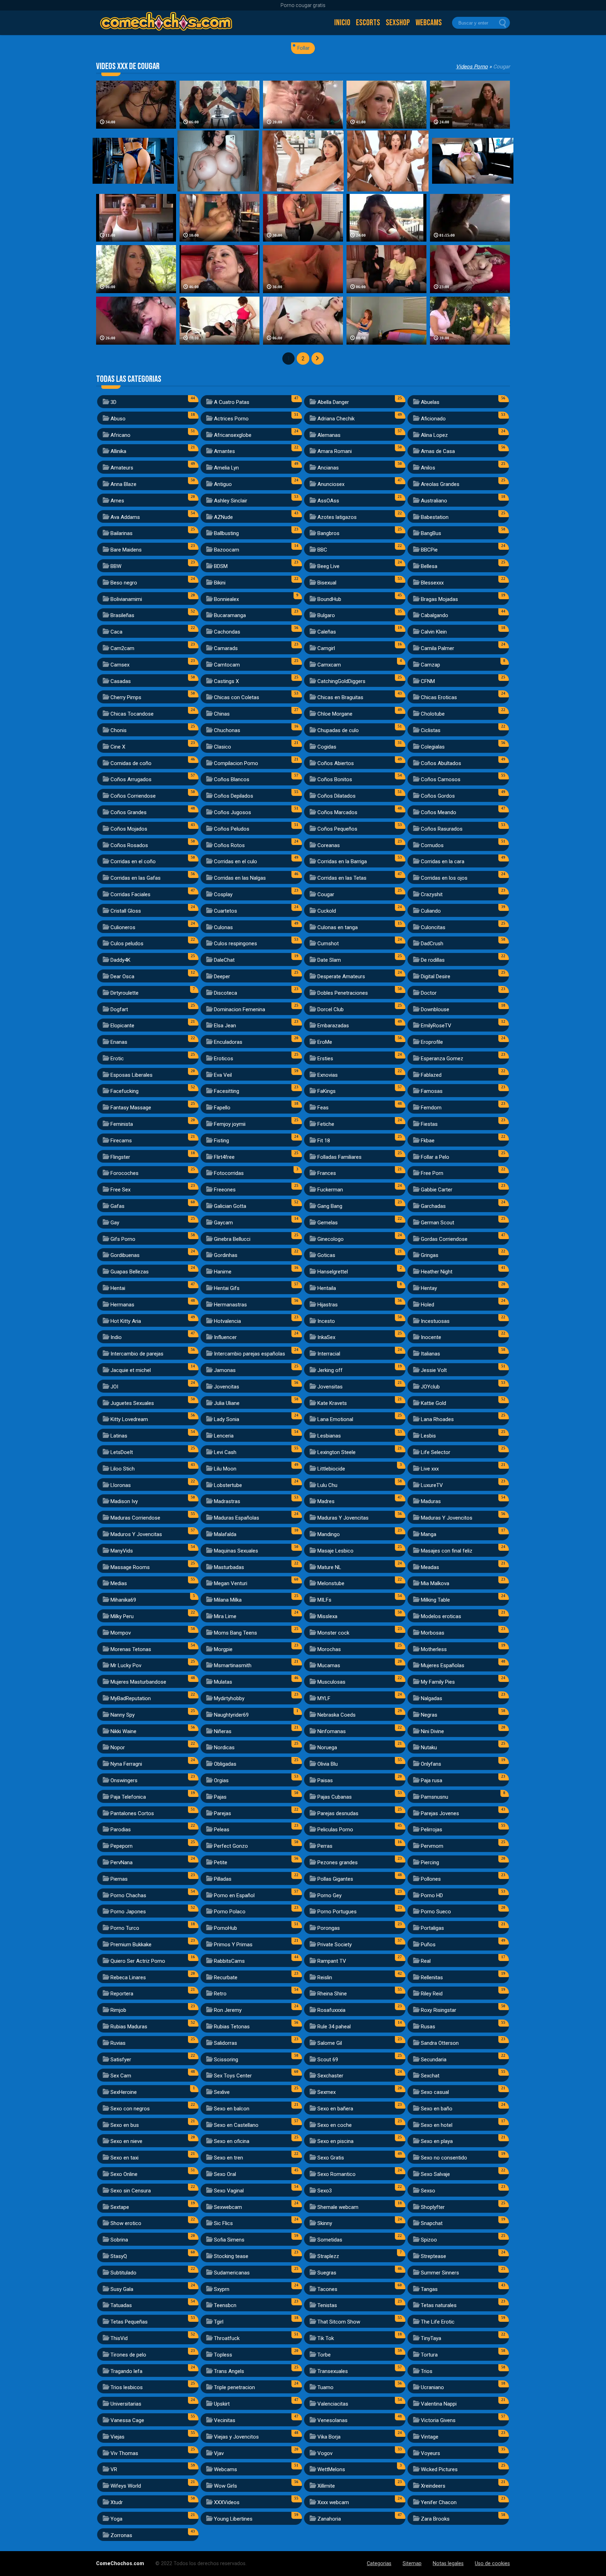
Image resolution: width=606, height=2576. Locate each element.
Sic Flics (223, 2223)
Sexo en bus (125, 2125)
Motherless (434, 1649)
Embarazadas (333, 1026)
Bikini (220, 583)
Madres (326, 1501)
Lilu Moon (225, 1469)
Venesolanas (332, 2420)
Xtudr (117, 2502)
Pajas (220, 1797)
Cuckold (327, 911)
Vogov (325, 2453)
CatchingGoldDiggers (341, 681)
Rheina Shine (332, 1994)
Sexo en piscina (335, 2141)
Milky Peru (122, 1616)
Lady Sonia (227, 1419)
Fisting (221, 1141)
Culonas (223, 927)
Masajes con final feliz (447, 1551)
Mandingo (329, 1534)
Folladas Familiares (339, 1157)
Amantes (224, 451)
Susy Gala (122, 2289)
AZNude (223, 517)
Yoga (116, 2519)
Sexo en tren (228, 2158)
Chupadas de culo (338, 730)
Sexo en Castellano (236, 2125)
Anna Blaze (123, 484)
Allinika (118, 451)
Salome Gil (330, 2043)
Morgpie (223, 1649)
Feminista (122, 1124)
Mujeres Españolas (443, 1665)
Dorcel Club (331, 1009)
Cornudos (432, 845)
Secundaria (434, 2060)
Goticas (326, 1255)
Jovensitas (330, 1387)
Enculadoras (228, 1042)
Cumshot (328, 944)
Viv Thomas (124, 2453)
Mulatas (223, 1682)
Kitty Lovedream (129, 1419)
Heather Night (437, 1272)
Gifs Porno (123, 1239)
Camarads (226, 648)
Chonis (119, 730)
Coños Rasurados (442, 829)
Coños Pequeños (337, 829)
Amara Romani (335, 451)
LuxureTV (432, 1485)
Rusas (428, 2027)
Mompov (121, 1633)
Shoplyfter (433, 2207)
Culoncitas (433, 927)
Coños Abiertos (336, 763)
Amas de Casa (438, 451)
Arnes (117, 501)
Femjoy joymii (230, 1124)
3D (113, 402)
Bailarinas (122, 533)
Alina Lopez (434, 435)
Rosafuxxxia (331, 2010)
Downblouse (435, 1009)
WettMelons (331, 2469)
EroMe (325, 1042)
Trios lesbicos (127, 2387)
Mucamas (329, 1665)
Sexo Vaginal (229, 2191)
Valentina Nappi (439, 2404)
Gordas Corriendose (444, 1239)
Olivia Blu (328, 1764)
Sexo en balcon (232, 2109)
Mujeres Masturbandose (138, 1682)
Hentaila (327, 1288)
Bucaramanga (230, 615)
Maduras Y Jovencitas (343, 1518)
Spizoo (429, 2240)
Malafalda (225, 1534)
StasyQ (119, 2256)
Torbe (324, 2355)
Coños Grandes (129, 812)
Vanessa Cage (127, 2420)
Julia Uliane (227, 1403)
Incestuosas (435, 1321)
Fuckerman (330, 1190)
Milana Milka (228, 1600)
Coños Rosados (129, 845)
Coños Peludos (232, 829)
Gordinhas (226, 1255)
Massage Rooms (130, 1567)
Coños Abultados (441, 763)
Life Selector (436, 1452)
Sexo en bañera (335, 2109)
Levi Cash (225, 1452)
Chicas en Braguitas (340, 697)
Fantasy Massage (131, 1108)
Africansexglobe (233, 435)
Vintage (430, 2437)
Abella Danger (333, 402)
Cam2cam (122, 648)
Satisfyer (121, 2060)
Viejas (117, 2437)
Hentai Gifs (227, 1288)
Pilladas (223, 1879)
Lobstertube (228, 1485)
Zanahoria (329, 2519)
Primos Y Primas (233, 1945)
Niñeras (223, 1731)
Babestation (435, 517)
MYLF (324, 1698)
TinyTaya (431, 2338)
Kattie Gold (433, 1403)
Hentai (118, 1288)
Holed (427, 1305)
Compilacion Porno (236, 763)
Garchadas (433, 1206)
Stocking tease (231, 2256)
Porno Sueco (436, 1912)
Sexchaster (330, 2076)
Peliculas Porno (335, 1830)
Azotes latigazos (337, 517)
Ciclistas (431, 730)
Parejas (223, 1813)
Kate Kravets (332, 1403)
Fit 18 (324, 1141)
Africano (120, 435)
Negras (429, 1715)
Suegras (327, 2273)
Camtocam (227, 665)
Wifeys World (126, 2486)
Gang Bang (330, 1206)
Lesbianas (329, 1436)
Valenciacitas (333, 2404)
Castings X (226, 681)
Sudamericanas (232, 2273)
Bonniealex (226, 599)
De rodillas (433, 960)
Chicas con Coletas (237, 697)
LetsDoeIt (122, 1452)
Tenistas (327, 2305)
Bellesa (429, 566)
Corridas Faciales (130, 894)
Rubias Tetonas (232, 2027)
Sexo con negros (130, 2109)
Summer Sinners (440, 2273)
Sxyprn (222, 2289)
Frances (327, 1173)
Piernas (119, 1879)
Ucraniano (432, 2387)
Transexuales (333, 2371)
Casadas (121, 681)
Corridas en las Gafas (136, 878)
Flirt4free (224, 1157)
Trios (427, 2371)
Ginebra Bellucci (232, 1239)
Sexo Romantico (336, 2174)
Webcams (429, 23)
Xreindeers (433, 2486)
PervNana (122, 1862)
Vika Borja (329, 2437)
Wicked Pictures (439, 2469)
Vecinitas (225, 2420)
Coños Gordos (438, 796)
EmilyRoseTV (436, 1026)
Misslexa (327, 1616)
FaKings (326, 1091)
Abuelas (430, 402)
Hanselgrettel (333, 1272)
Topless (223, 2355)
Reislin (325, 1977)
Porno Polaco (230, 1912)
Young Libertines (233, 2519)
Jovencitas (227, 1387)
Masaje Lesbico (335, 1551)
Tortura (429, 2355)
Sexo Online (124, 2174)
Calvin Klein (434, 632)
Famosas (432, 1091)
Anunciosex (331, 484)
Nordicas (224, 1747)
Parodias (121, 1830)
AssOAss (328, 501)
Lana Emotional (335, 1419)
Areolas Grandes (440, 484)
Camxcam (329, 665)
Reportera (122, 1994)
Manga (429, 1534)
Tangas (429, 2289)
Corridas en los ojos (444, 878)
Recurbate (226, 1977)
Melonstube (331, 1583)
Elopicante (122, 1026)
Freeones (225, 1190)
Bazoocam (227, 550)
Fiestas (429, 1124)
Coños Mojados (129, 829)
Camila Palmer (437, 648)
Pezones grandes (338, 1862)
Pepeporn (122, 1846)
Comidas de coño (131, 763)
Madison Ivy (124, 1501)
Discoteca (225, 993)
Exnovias (328, 1075)
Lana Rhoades (437, 1419)
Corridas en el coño (133, 861)
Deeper (222, 976)
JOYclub (430, 1387)
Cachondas (227, 632)
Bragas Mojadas (439, 599)
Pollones (431, 1879)
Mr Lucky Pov (126, 1665)
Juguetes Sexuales (132, 1403)
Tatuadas (121, 2305)
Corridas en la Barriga (342, 861)
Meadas (430, 1567)
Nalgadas (432, 1698)
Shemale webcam (338, 2207)
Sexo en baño (437, 2109)
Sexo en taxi (124, 2158)
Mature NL (329, 1567)
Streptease (433, 2256)
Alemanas (329, 435)
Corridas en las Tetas (342, 878)
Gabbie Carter (437, 1190)
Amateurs (122, 468)
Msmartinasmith (233, 1665)
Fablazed (431, 1075)
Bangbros (328, 533)
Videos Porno (472, 67)
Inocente (431, 1337)
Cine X (118, 747)
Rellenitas (432, 1977)
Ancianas (328, 468)
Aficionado (433, 419)
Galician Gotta (230, 1206)
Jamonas (225, 1370)
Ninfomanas (332, 1731)
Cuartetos (225, 911)
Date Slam (329, 960)
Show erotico (126, 2223)
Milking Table (435, 1600)
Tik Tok (326, 2338)
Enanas (119, 1042)
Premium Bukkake (131, 1945)
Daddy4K (120, 960)
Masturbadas (229, 1567)
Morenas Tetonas (131, 1649)
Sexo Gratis (331, 2158)
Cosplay (223, 894)
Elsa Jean (225, 1026)
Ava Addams (125, 517)
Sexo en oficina (232, 2141)
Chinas (222, 714)
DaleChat (224, 960)
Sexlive (222, 2092)
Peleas (222, 1830)
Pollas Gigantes (335, 1879)
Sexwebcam (228, 2207)
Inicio (342, 23)
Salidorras (225, 2043)
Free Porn (432, 1173)
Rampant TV (332, 1961)
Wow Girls (225, 2486)
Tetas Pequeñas (129, 2322)
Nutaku (429, 1747)
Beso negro (124, 583)
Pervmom (432, 1846)
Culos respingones (235, 944)
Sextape (120, 2207)
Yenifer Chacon (439, 2502)
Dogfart (119, 1009)
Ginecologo (331, 1239)
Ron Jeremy (228, 2010)
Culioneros (123, 927)
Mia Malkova (435, 1583)
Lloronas (121, 1485)
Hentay (429, 1288)
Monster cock (333, 1633)
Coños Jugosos (233, 812)
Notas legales (448, 2564)
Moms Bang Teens (235, 1633)
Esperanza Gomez (442, 1059)
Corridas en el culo (235, 861)
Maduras (431, 1501)
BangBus (431, 533)
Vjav (219, 2453)
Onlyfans (431, 1764)
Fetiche (326, 1124)
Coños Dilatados (336, 796)
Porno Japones (128, 1912)
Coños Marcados (337, 812)
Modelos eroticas (441, 1616)
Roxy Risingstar (439, 2010)
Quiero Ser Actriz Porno (138, 1961)
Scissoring (226, 2060)
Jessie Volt (434, 1370)
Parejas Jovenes (440, 1813)
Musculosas (331, 1682)
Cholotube (433, 714)
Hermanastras (230, 1305)
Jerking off (330, 1370)
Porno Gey (329, 1895)
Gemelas (328, 1223)
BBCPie (429, 550)
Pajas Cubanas (335, 1797)
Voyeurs (430, 2453)
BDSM (221, 566)
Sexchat (430, 2076)
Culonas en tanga (338, 927)
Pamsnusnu (435, 1797)
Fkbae (428, 1141)
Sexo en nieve (126, 2141)
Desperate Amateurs (341, 976)
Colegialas (433, 747)
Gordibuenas (125, 1255)
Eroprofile (432, 1042)
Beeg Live (328, 566)
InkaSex (326, 1337)
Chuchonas (227, 730)
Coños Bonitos (335, 779)
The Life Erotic (438, 2322)
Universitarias (126, 2404)
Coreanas (329, 845)
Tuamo (325, 2387)
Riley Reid (432, 1994)
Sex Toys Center (233, 2076)
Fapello (222, 1108)
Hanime (223, 1272)
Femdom (431, 1108)
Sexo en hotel (437, 2125)
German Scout (437, 1223)
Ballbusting (226, 533)
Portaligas (432, 1928)
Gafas (117, 1206)
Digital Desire (436, 976)
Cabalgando (435, 615)
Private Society (335, 1945)
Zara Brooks (435, 2519)
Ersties (325, 1059)
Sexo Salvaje (435, 2174)
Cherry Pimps (126, 697)
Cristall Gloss (126, 911)
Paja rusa (432, 1780)
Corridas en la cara (443, 861)
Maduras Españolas (237, 1518)
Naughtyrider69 (231, 1715)
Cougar (326, 894)
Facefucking (124, 1091)
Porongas (329, 1928)
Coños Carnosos (441, 779)
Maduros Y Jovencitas (136, 1534)
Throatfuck (227, 2338)
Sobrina (119, 2240)
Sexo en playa (437, 2141)
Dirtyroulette (124, 993)
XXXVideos (227, 2502)
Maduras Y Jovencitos (447, 1518)
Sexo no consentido (444, 2158)
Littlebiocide (331, 1469)
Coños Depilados (234, 796)
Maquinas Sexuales (236, 1551)
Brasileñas (122, 615)
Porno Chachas (128, 1895)
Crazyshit (432, 894)
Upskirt (222, 2404)
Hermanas (122, 1305)
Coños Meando (439, 812)
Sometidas (330, 2240)
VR (114, 2469)
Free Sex (120, 1190)
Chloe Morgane (335, 714)
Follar (304, 48)
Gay (115, 1223)
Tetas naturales (439, 2305)
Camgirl (326, 648)
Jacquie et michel (131, 1370)
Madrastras (227, 1501)
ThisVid (119, 2338)
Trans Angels (229, 2371)
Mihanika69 (123, 1600)
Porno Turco (125, 1928)
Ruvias (118, 2043)
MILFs (324, 1600)
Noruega (327, 1747)
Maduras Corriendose (135, 1518)
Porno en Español (234, 1895)
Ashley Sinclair (231, 501)
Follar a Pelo (435, 1157)
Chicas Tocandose (132, 714)
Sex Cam (121, 2076)
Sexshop (398, 23)
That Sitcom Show (339, 2322)
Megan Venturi (231, 1583)
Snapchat (432, 2223)
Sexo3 (325, 2191)
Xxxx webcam (333, 2502)
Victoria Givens (438, 2420)
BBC (322, 550)
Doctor (429, 993)
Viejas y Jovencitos (236, 2437)
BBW (116, 566)
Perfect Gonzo (231, 1846)
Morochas (329, 1649)
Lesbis (428, 1436)
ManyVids (122, 1551)
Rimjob (118, 2010)
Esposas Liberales (132, 1075)
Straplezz (328, 2256)
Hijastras (328, 1305)
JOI (114, 1387)
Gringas (430, 1255)
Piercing (430, 1862)
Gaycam (223, 1223)
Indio (116, 1337)
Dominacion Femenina (240, 1009)
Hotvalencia (227, 1321)
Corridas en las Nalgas (240, 878)
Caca (116, 632)
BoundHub (329, 599)
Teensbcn (225, 2305)
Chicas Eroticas (439, 697)
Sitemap (412, 2564)
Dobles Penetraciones (343, 993)
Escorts (368, 23)
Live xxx (430, 1469)
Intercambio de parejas (137, 1354)
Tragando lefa (126, 2371)
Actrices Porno (231, 419)
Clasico (223, 747)
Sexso (428, 2191)
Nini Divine (432, 1731)
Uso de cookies (492, 2564)
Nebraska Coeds (336, 1715)
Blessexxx (432, 583)
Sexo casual (435, 2092)
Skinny (325, 2223)
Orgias (221, 1780)
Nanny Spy (123, 1715)
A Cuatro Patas (232, 402)
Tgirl (219, 2322)
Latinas (119, 1436)
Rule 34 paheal (334, 2027)
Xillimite (326, 2486)
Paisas (325, 1780)
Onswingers (124, 1780)
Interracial (329, 1354)
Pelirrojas (432, 1830)
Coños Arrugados (131, 779)
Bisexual (327, 583)
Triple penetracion (234, 2387)
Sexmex (326, 2092)
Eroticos (224, 1059)
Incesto (326, 1321)
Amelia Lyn (226, 468)
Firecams (121, 1141)
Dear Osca (122, 976)
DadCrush (432, 944)
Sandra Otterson (440, 2043)
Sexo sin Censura (131, 2191)
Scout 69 (328, 2060)
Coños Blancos (232, 779)
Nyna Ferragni (126, 1764)
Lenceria (224, 1436)
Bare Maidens (126, 550)
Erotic (117, 1059)
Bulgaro (326, 615)
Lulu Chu (327, 1485)
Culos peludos (127, 944)
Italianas (430, 1354)
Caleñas (327, 632)
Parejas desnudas (338, 1813)
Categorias (379, 2564)
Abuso (118, 419)
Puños (428, 1945)
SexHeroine (124, 2092)
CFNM (428, 681)
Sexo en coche (335, 2125)
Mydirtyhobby (229, 1698)
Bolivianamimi (126, 599)
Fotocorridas (229, 1173)
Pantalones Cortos (132, 1813)
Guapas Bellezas (130, 1272)
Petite (221, 1862)
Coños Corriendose (133, 796)
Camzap (430, 665)
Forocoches (124, 1173)
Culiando (431, 911)
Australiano (434, 501)
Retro (220, 1994)
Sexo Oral (225, 2174)
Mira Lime (225, 1616)
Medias (119, 1583)
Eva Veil (223, 1075)
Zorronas (121, 2535)
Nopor (118, 1747)
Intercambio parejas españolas (250, 1354)
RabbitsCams (229, 1961)
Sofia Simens (229, 2240)
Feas (323, 1108)
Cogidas (327, 747)
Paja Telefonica (128, 1797)
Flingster (120, 1157)
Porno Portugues (337, 1912)
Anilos (428, 468)
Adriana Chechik (336, 419)
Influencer (225, 1337)
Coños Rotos (229, 845)
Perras (325, 1846)
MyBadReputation (131, 1698)
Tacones (327, 2289)
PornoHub (225, 1928)
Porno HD (432, 1895)
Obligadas (225, 1764)
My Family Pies (438, 1682)
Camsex (120, 665)
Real (426, 1961)
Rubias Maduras (129, 2027)
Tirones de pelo (128, 2355)
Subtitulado (123, 2273)
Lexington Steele (336, 1452)
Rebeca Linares (128, 1977)
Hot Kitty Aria (126, 1321)
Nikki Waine (123, 1731)
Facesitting (227, 1091)
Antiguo (223, 484)
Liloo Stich (123, 1469)
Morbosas (433, 1633)
